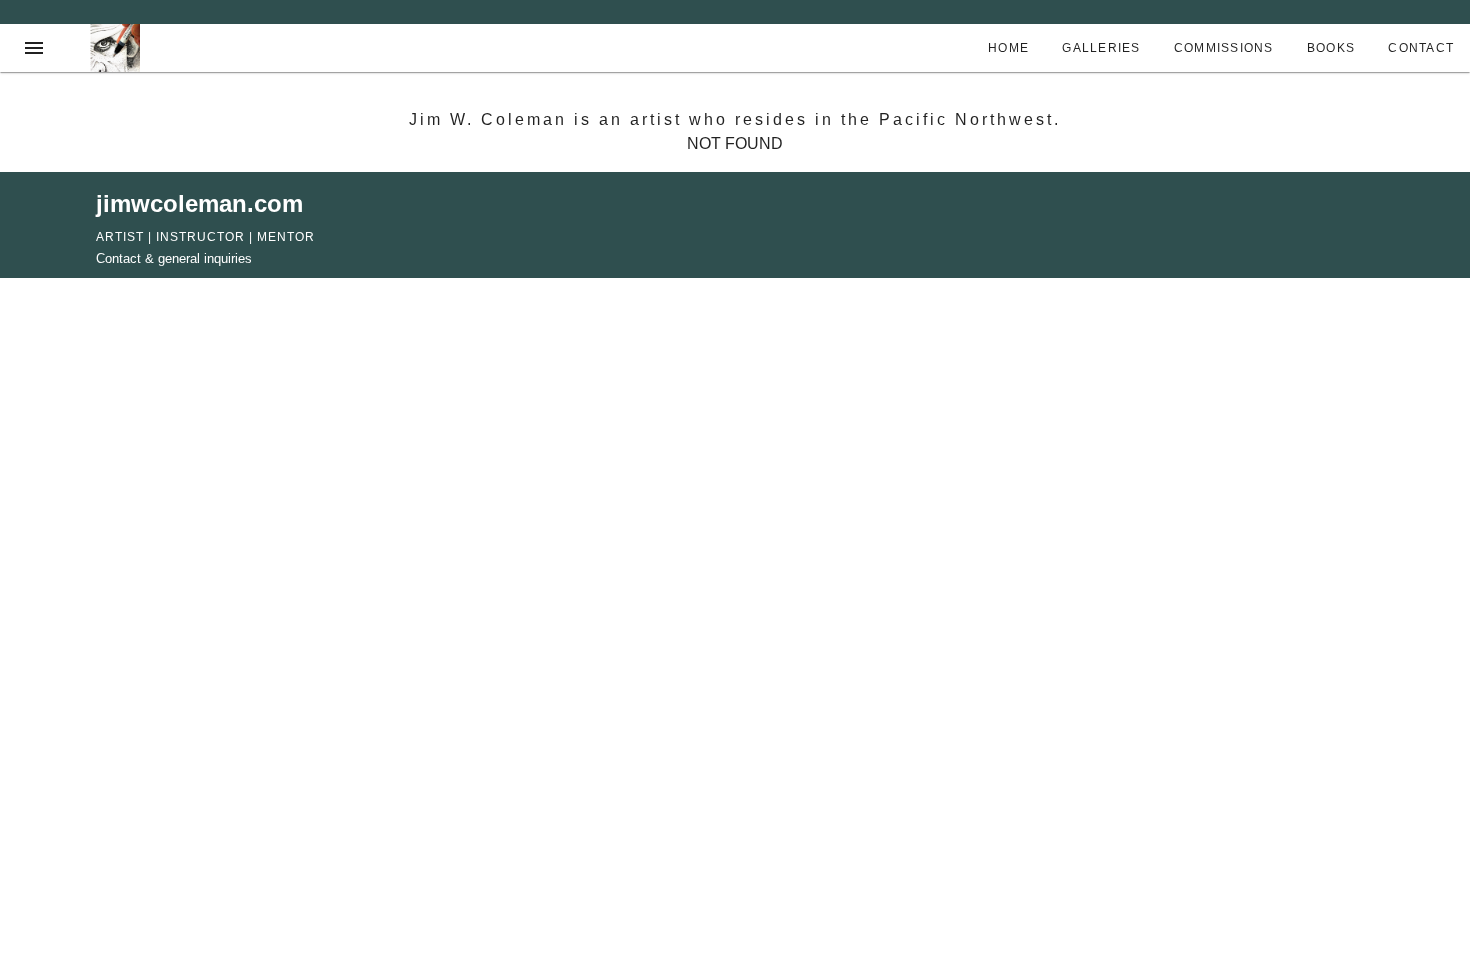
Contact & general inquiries (174, 258)
